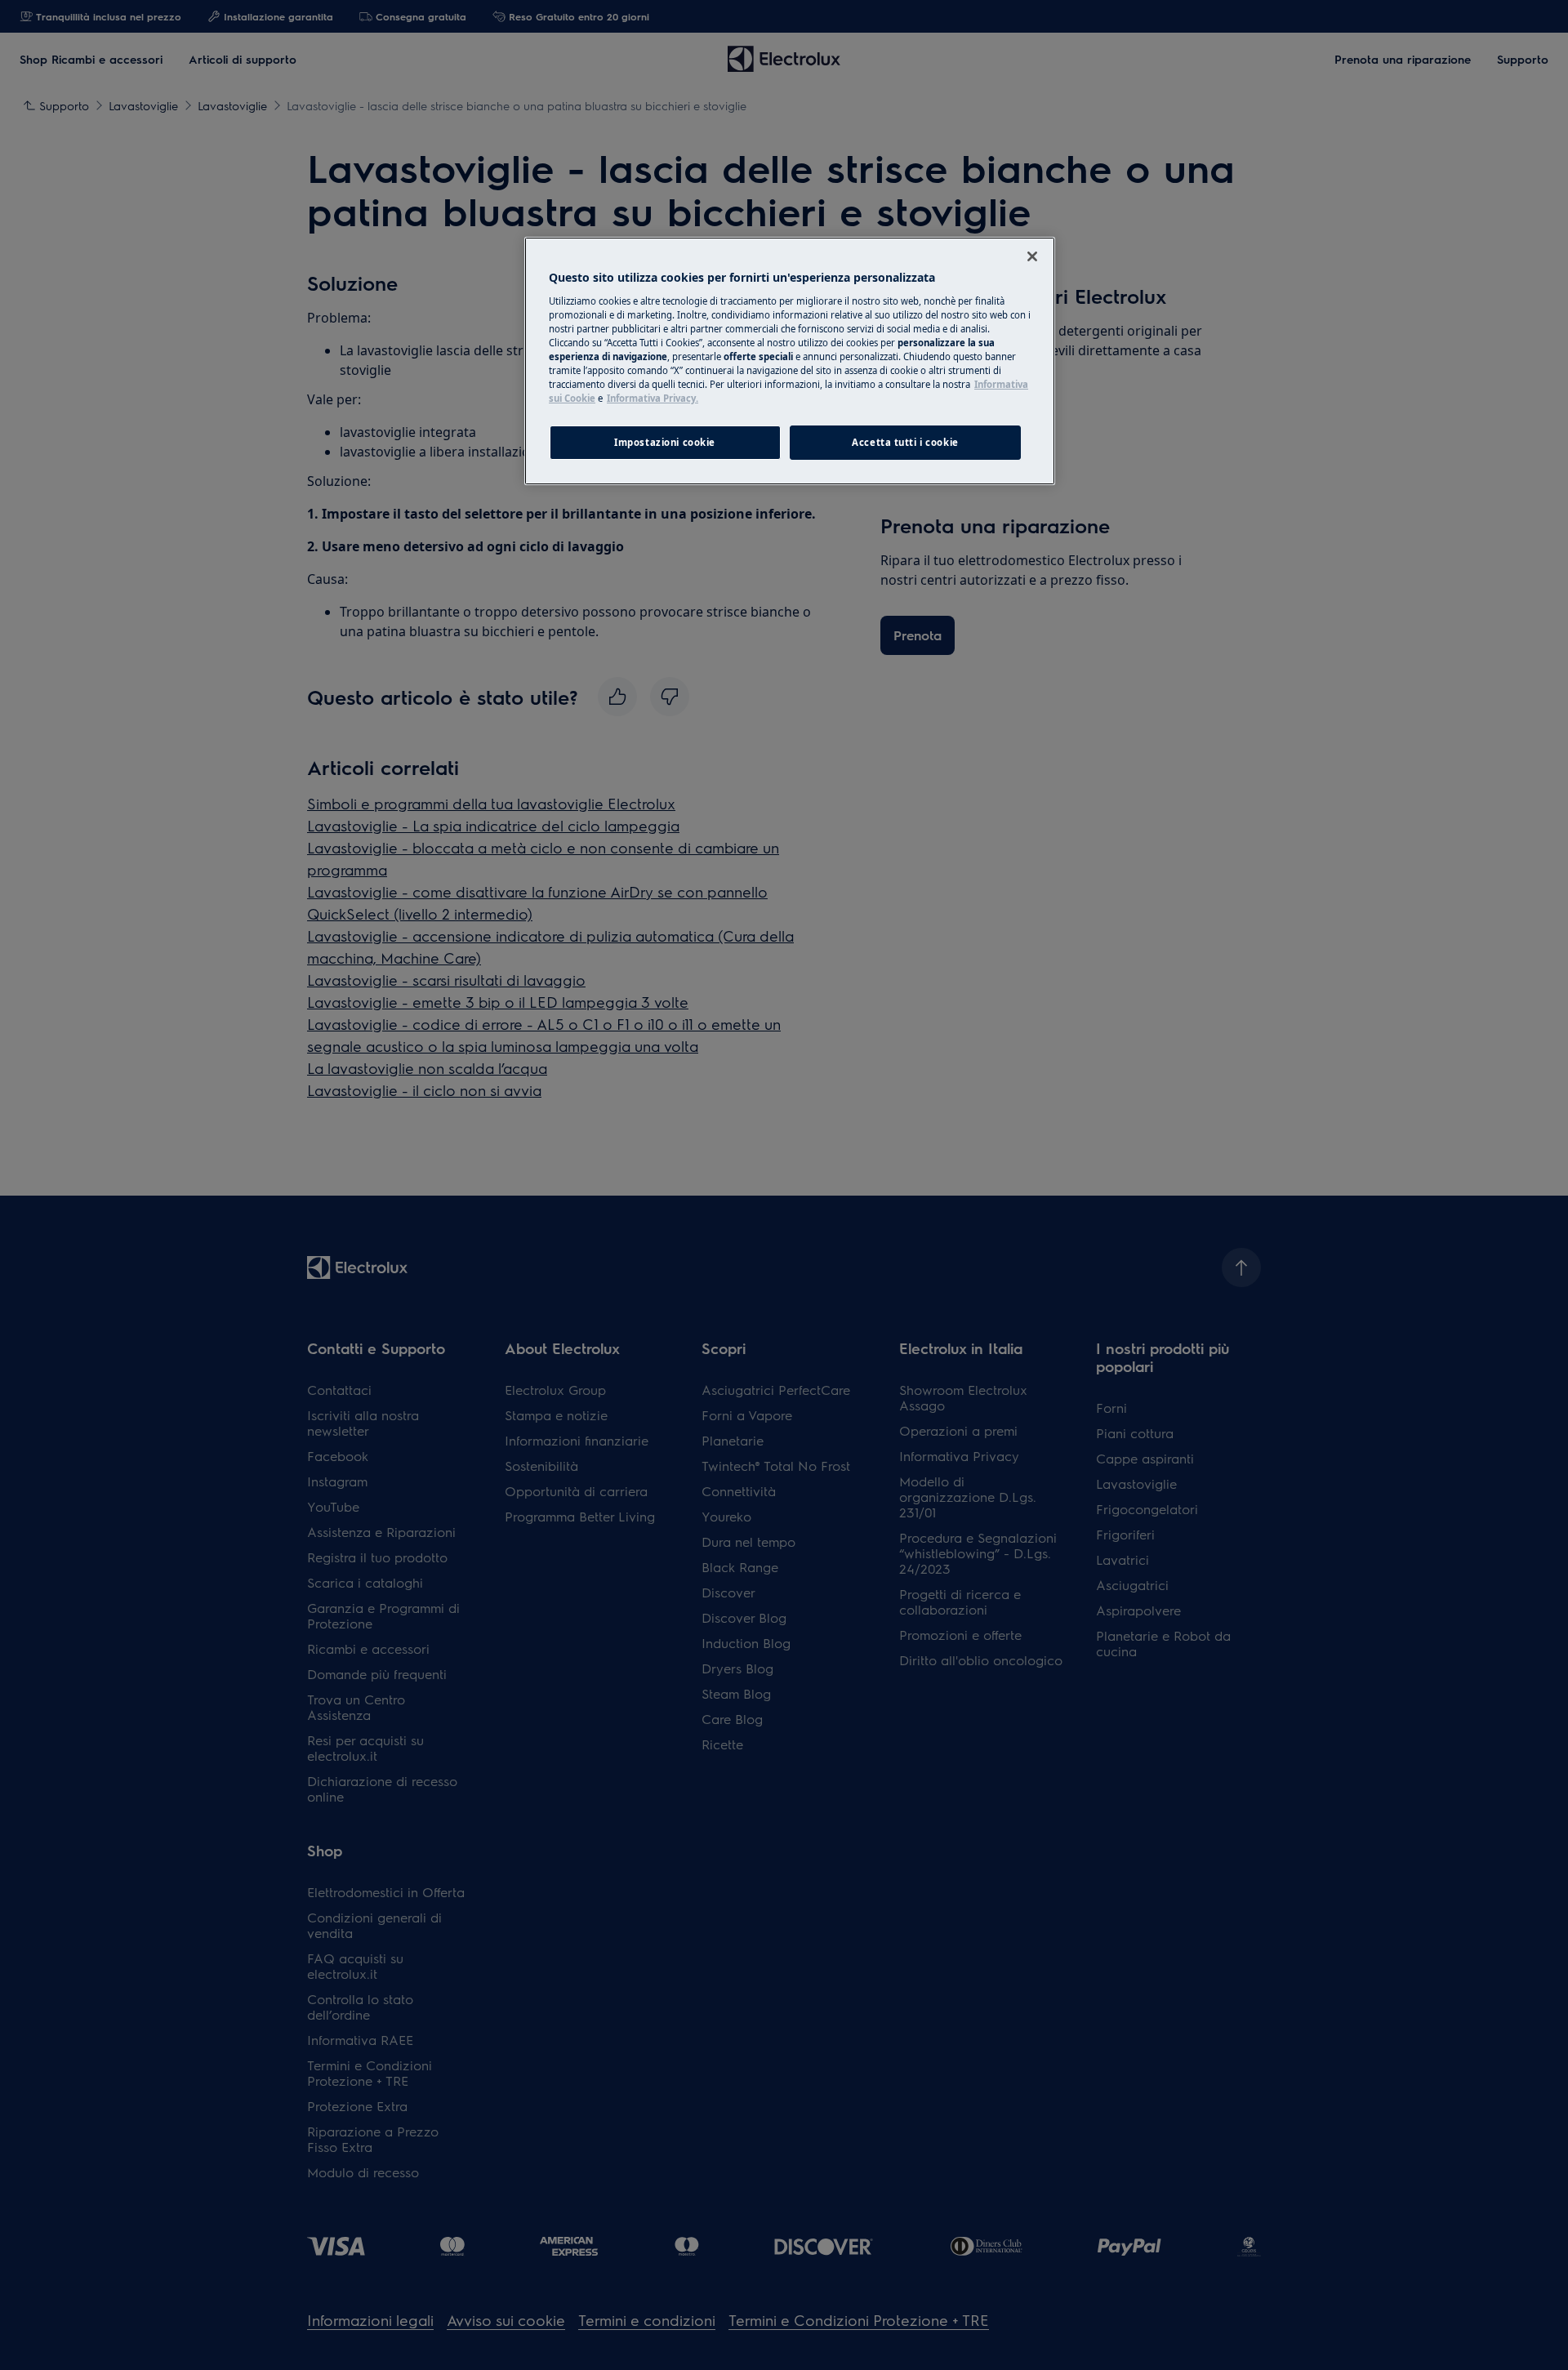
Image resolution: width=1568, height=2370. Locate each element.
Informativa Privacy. (653, 398)
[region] (790, 361)
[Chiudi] (1032, 256)
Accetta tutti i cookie (905, 442)
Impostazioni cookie (665, 442)
